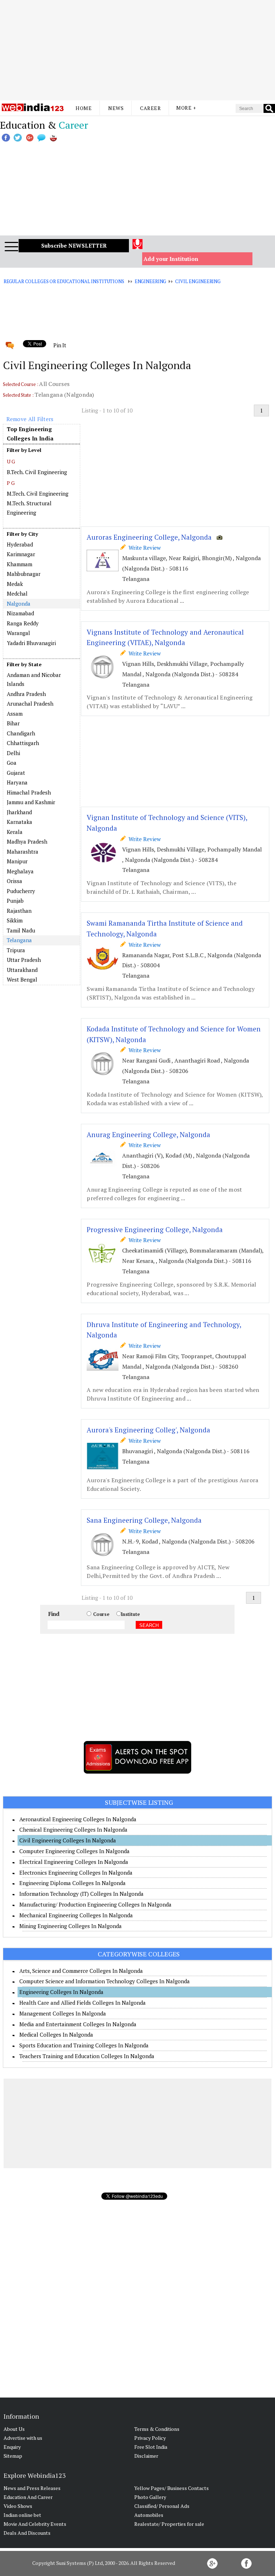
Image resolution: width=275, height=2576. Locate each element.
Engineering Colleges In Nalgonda (61, 1992)
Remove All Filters (30, 419)
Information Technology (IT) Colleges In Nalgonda (81, 1894)
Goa (12, 763)
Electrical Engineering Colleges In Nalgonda (74, 1862)
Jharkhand (19, 812)
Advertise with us (23, 2438)
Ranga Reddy (23, 623)
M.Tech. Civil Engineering (38, 493)
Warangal (18, 633)
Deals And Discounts (27, 2533)
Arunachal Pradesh (30, 703)
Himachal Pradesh (29, 792)
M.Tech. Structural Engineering (29, 508)
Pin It (60, 345)
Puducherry (21, 891)
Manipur (17, 861)
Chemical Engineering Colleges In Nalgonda (73, 1830)
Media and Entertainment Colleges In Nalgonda (78, 2024)
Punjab (15, 901)
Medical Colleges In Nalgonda (56, 2034)
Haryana (17, 782)
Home (84, 108)
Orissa (15, 881)
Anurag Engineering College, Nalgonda (148, 1134)
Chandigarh (21, 733)
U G (11, 461)
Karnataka (20, 822)
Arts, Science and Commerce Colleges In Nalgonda (81, 1971)
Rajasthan (19, 911)
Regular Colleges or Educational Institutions (64, 281)
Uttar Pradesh (24, 960)
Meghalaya (20, 871)
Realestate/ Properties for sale (169, 2524)
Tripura (16, 950)
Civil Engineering (198, 281)
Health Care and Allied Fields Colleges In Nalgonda (83, 2003)
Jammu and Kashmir (31, 802)
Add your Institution (171, 259)
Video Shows (18, 2506)
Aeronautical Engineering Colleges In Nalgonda (78, 1819)
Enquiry (12, 2447)
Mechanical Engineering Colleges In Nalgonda (76, 1915)
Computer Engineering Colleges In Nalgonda (74, 1851)
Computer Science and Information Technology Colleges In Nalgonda (105, 1981)
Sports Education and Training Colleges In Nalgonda (84, 2045)
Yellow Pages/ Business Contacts (172, 2488)
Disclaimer (146, 2456)
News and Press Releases (32, 2488)
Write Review (143, 548)
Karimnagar (21, 554)
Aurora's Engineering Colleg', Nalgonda (148, 1430)
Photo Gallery (150, 2497)
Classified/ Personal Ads (162, 2506)
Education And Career (28, 2497)
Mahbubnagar (24, 574)
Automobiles (149, 2515)
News (116, 108)
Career (150, 108)
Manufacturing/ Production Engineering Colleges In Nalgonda (95, 1904)
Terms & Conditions (157, 2429)
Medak (15, 584)
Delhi (13, 753)
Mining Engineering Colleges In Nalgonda (71, 1926)
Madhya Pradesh (27, 841)
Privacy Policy (150, 2438)
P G (11, 483)
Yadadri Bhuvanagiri (31, 643)
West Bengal (22, 979)
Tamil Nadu (21, 930)
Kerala (15, 832)
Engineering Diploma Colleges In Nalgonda (73, 1883)
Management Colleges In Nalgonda (63, 2013)
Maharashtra (23, 851)
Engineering (151, 281)
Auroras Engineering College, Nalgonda (149, 537)
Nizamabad (20, 613)
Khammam (20, 564)
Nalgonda (19, 604)
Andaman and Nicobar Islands (34, 679)
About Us (14, 2429)
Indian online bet (22, 2515)
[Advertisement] (137, 50)
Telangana (19, 940)
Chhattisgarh (23, 743)
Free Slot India (151, 2447)
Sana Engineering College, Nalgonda (144, 1520)
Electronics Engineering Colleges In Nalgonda (76, 1873)
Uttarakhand (22, 970)
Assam (15, 714)
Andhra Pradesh (26, 694)
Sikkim (15, 920)
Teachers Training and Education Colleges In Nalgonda (87, 2056)
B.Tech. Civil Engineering (37, 472)
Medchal (17, 593)
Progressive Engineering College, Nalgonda (155, 1229)
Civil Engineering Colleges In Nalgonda (68, 1840)
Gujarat (16, 773)
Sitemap (13, 2456)
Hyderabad (20, 544)
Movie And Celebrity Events (35, 2524)
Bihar (13, 723)
